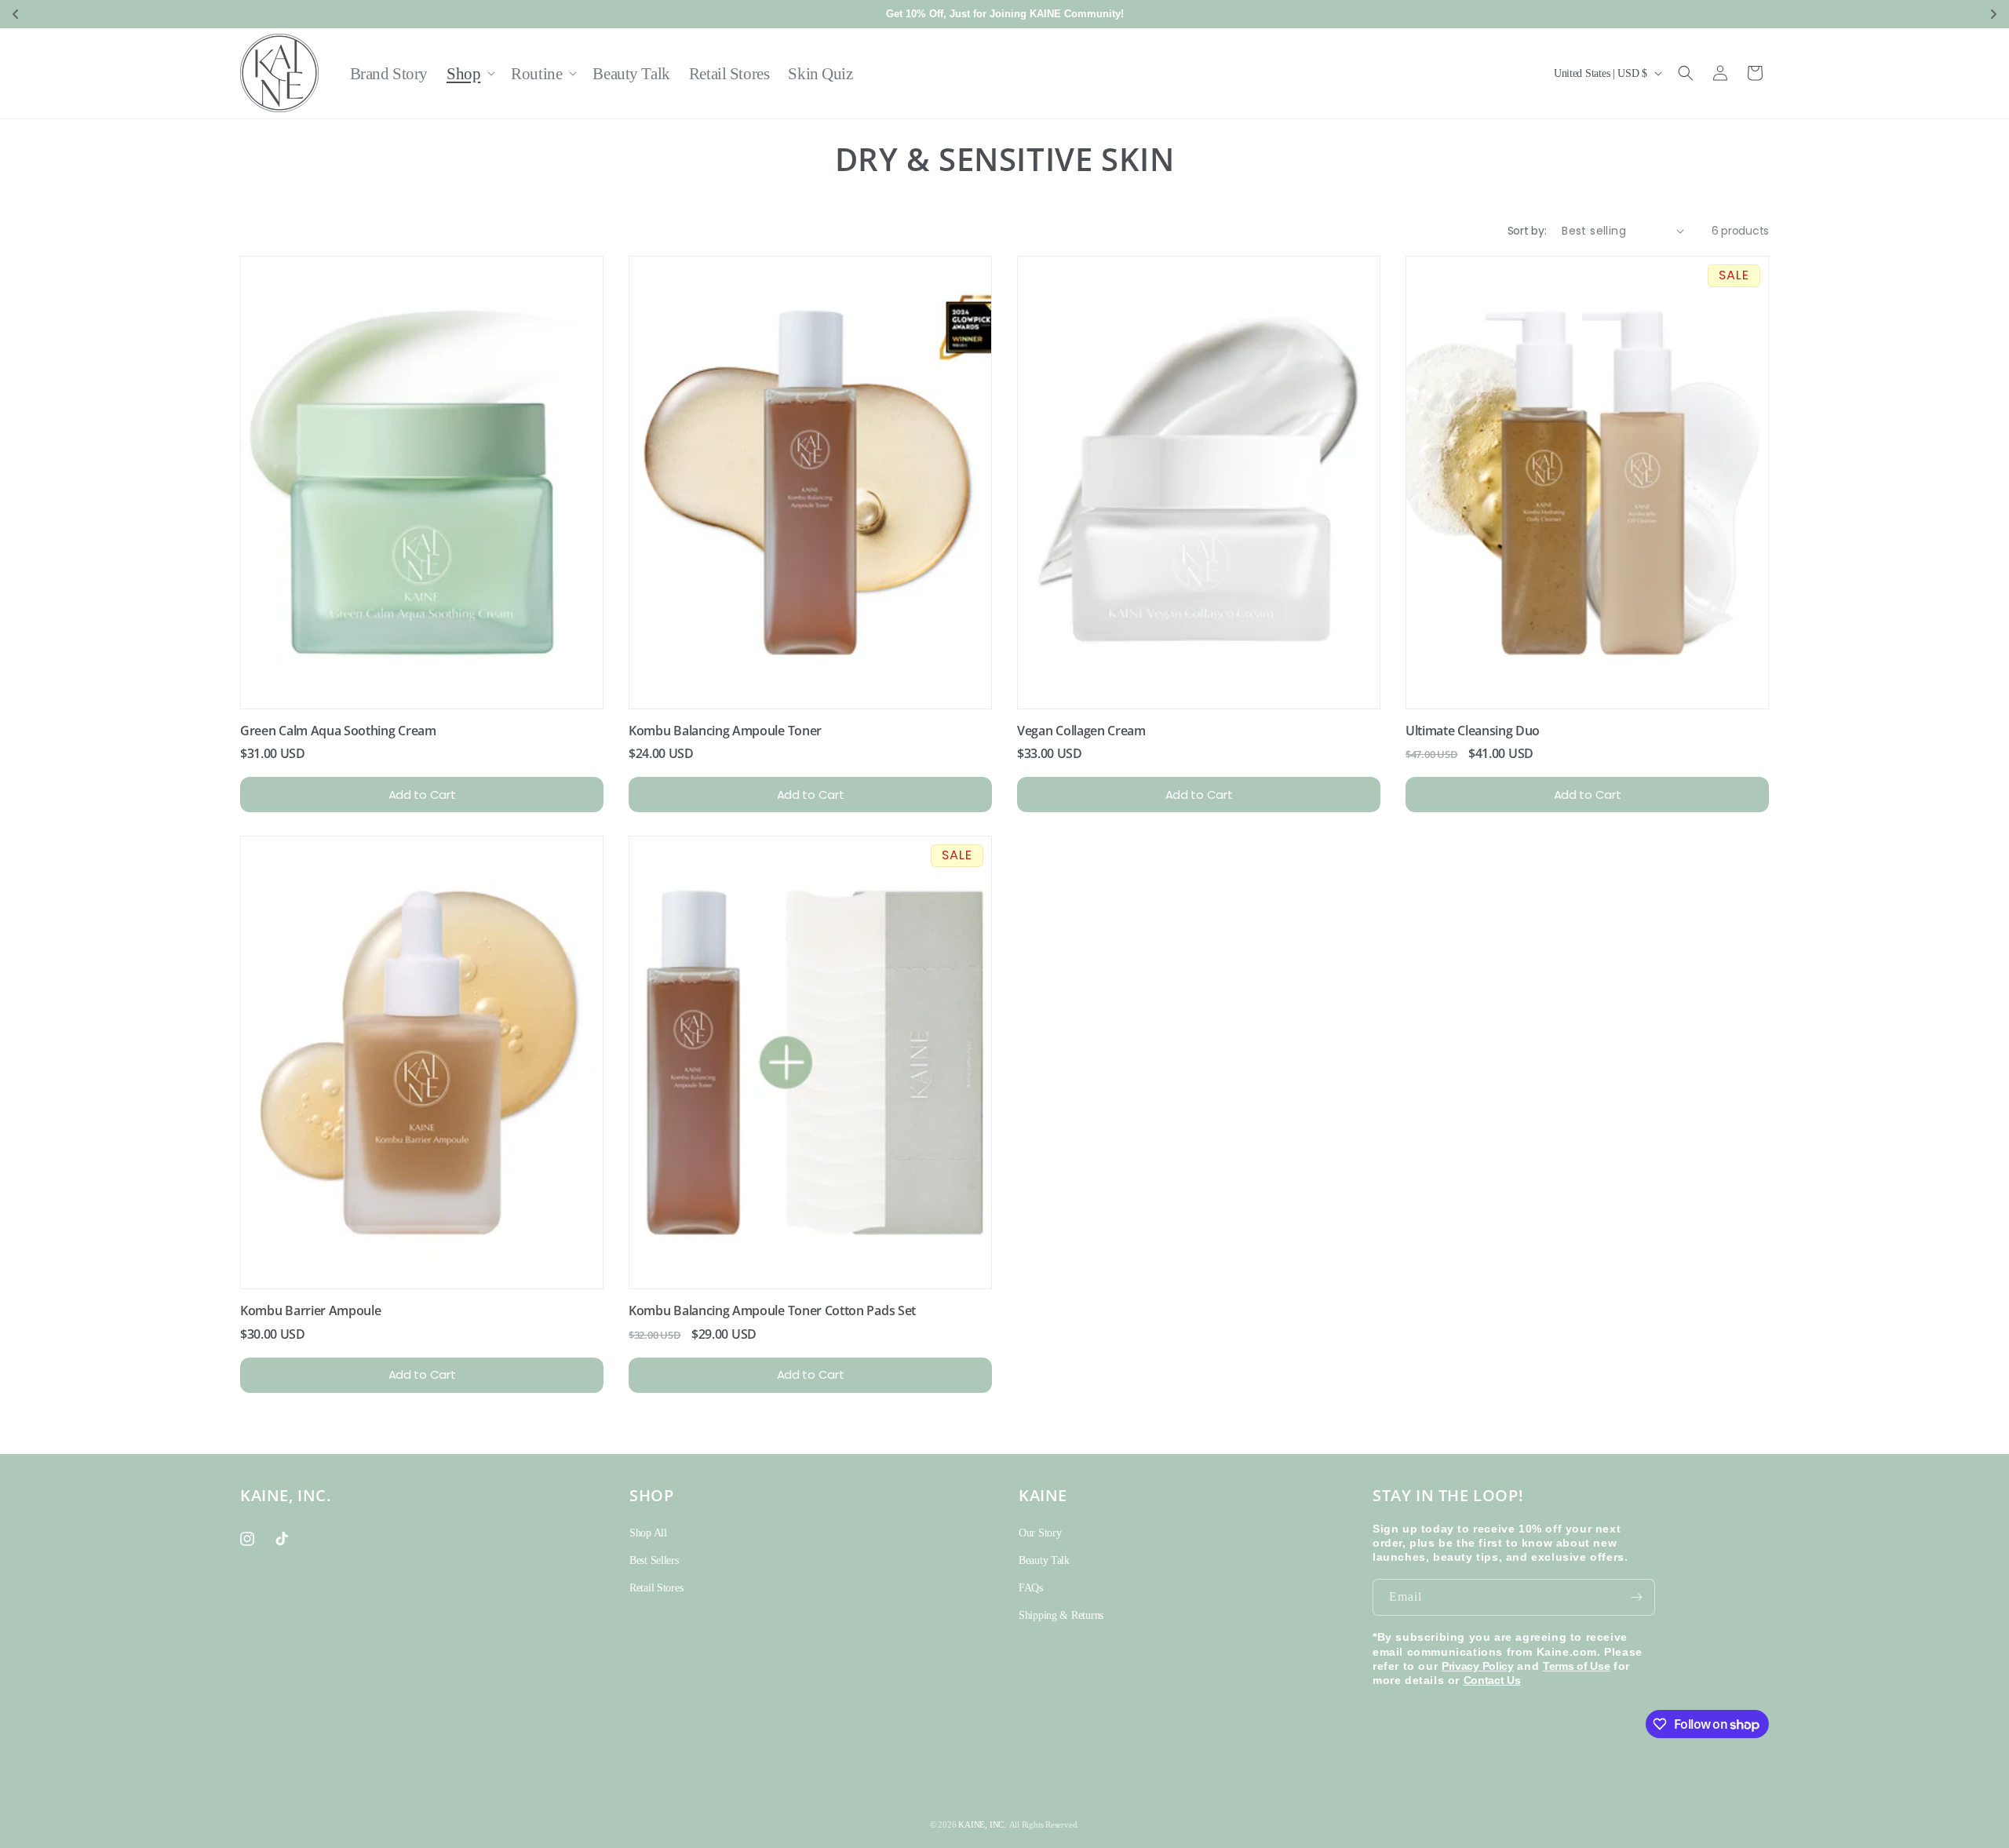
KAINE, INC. (982, 1824)
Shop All (648, 1533)
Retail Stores (656, 1588)
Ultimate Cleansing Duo (1473, 731)
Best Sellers (654, 1560)
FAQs (1031, 1588)
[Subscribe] (1637, 1597)
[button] (469, 73)
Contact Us (1492, 1680)
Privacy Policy (1478, 1666)
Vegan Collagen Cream (1081, 731)
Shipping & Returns (1061, 1615)
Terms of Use (1577, 1666)
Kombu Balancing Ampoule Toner (725, 731)
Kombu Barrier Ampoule (310, 1310)
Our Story (1040, 1533)
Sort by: (1527, 231)
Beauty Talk (1044, 1560)
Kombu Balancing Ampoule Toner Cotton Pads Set (772, 1310)
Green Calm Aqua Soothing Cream (338, 731)
